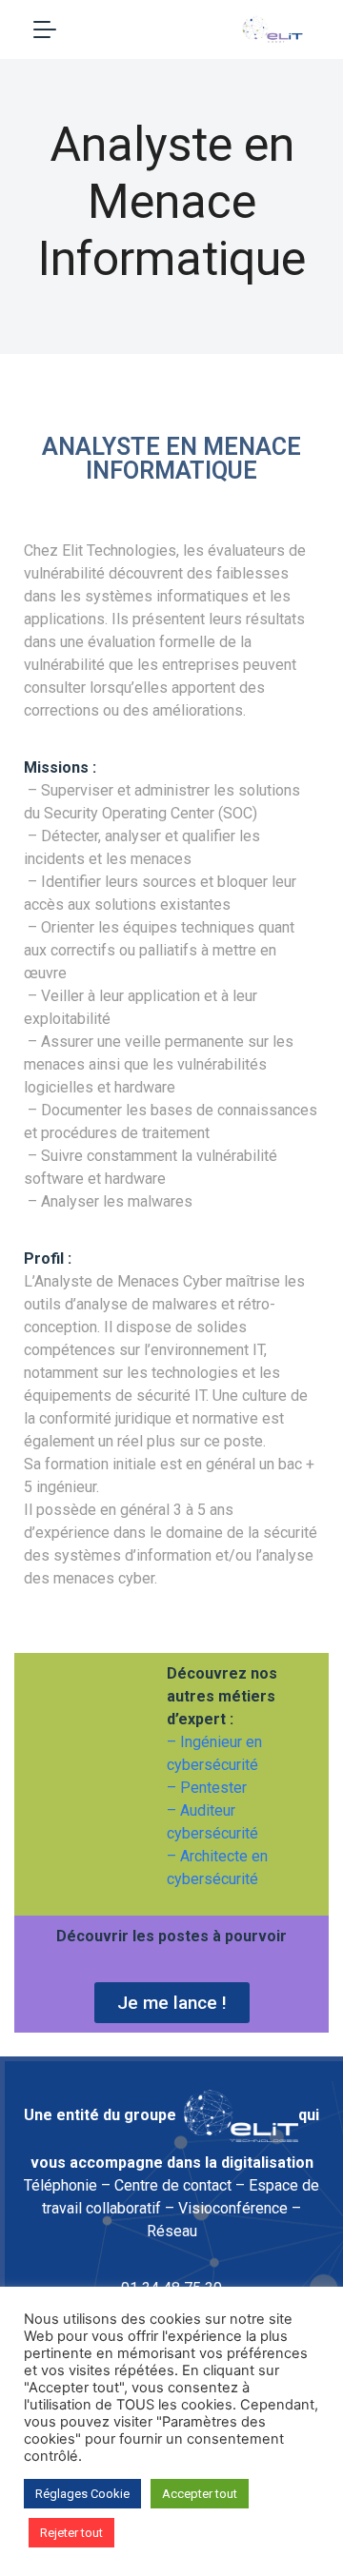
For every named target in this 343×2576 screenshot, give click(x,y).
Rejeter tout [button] (71, 2533)
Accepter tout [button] (200, 2494)
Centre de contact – (180, 2185)
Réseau (172, 2231)
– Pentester (207, 1788)
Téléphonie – (67, 2185)
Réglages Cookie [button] (82, 2494)
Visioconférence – (240, 2208)
